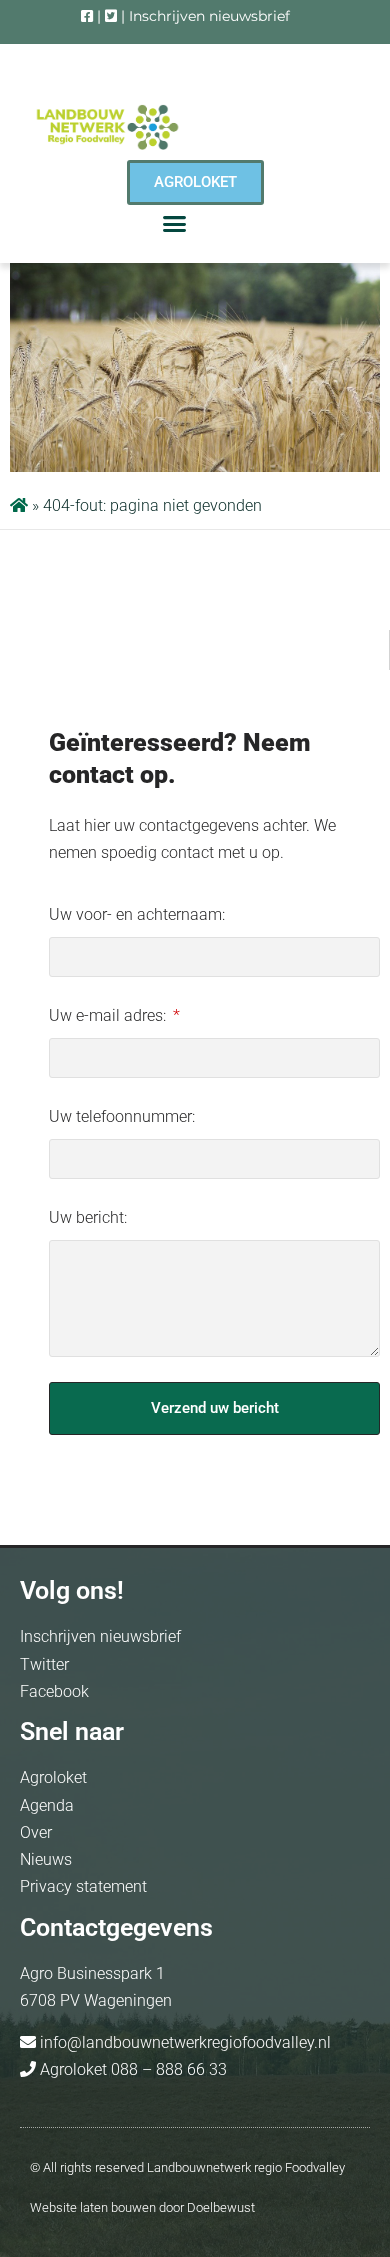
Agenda (47, 1805)
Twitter (44, 1664)
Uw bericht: (88, 1217)
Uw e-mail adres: (109, 1015)
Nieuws (46, 1859)
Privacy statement (83, 1886)
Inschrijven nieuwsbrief (209, 16)
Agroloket (53, 1777)
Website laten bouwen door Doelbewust (142, 2207)
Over (36, 1832)
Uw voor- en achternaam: (137, 914)
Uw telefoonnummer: (122, 1116)
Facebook (54, 1691)
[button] (175, 224)
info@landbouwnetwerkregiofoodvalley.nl (183, 2042)
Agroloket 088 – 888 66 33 (131, 2069)
